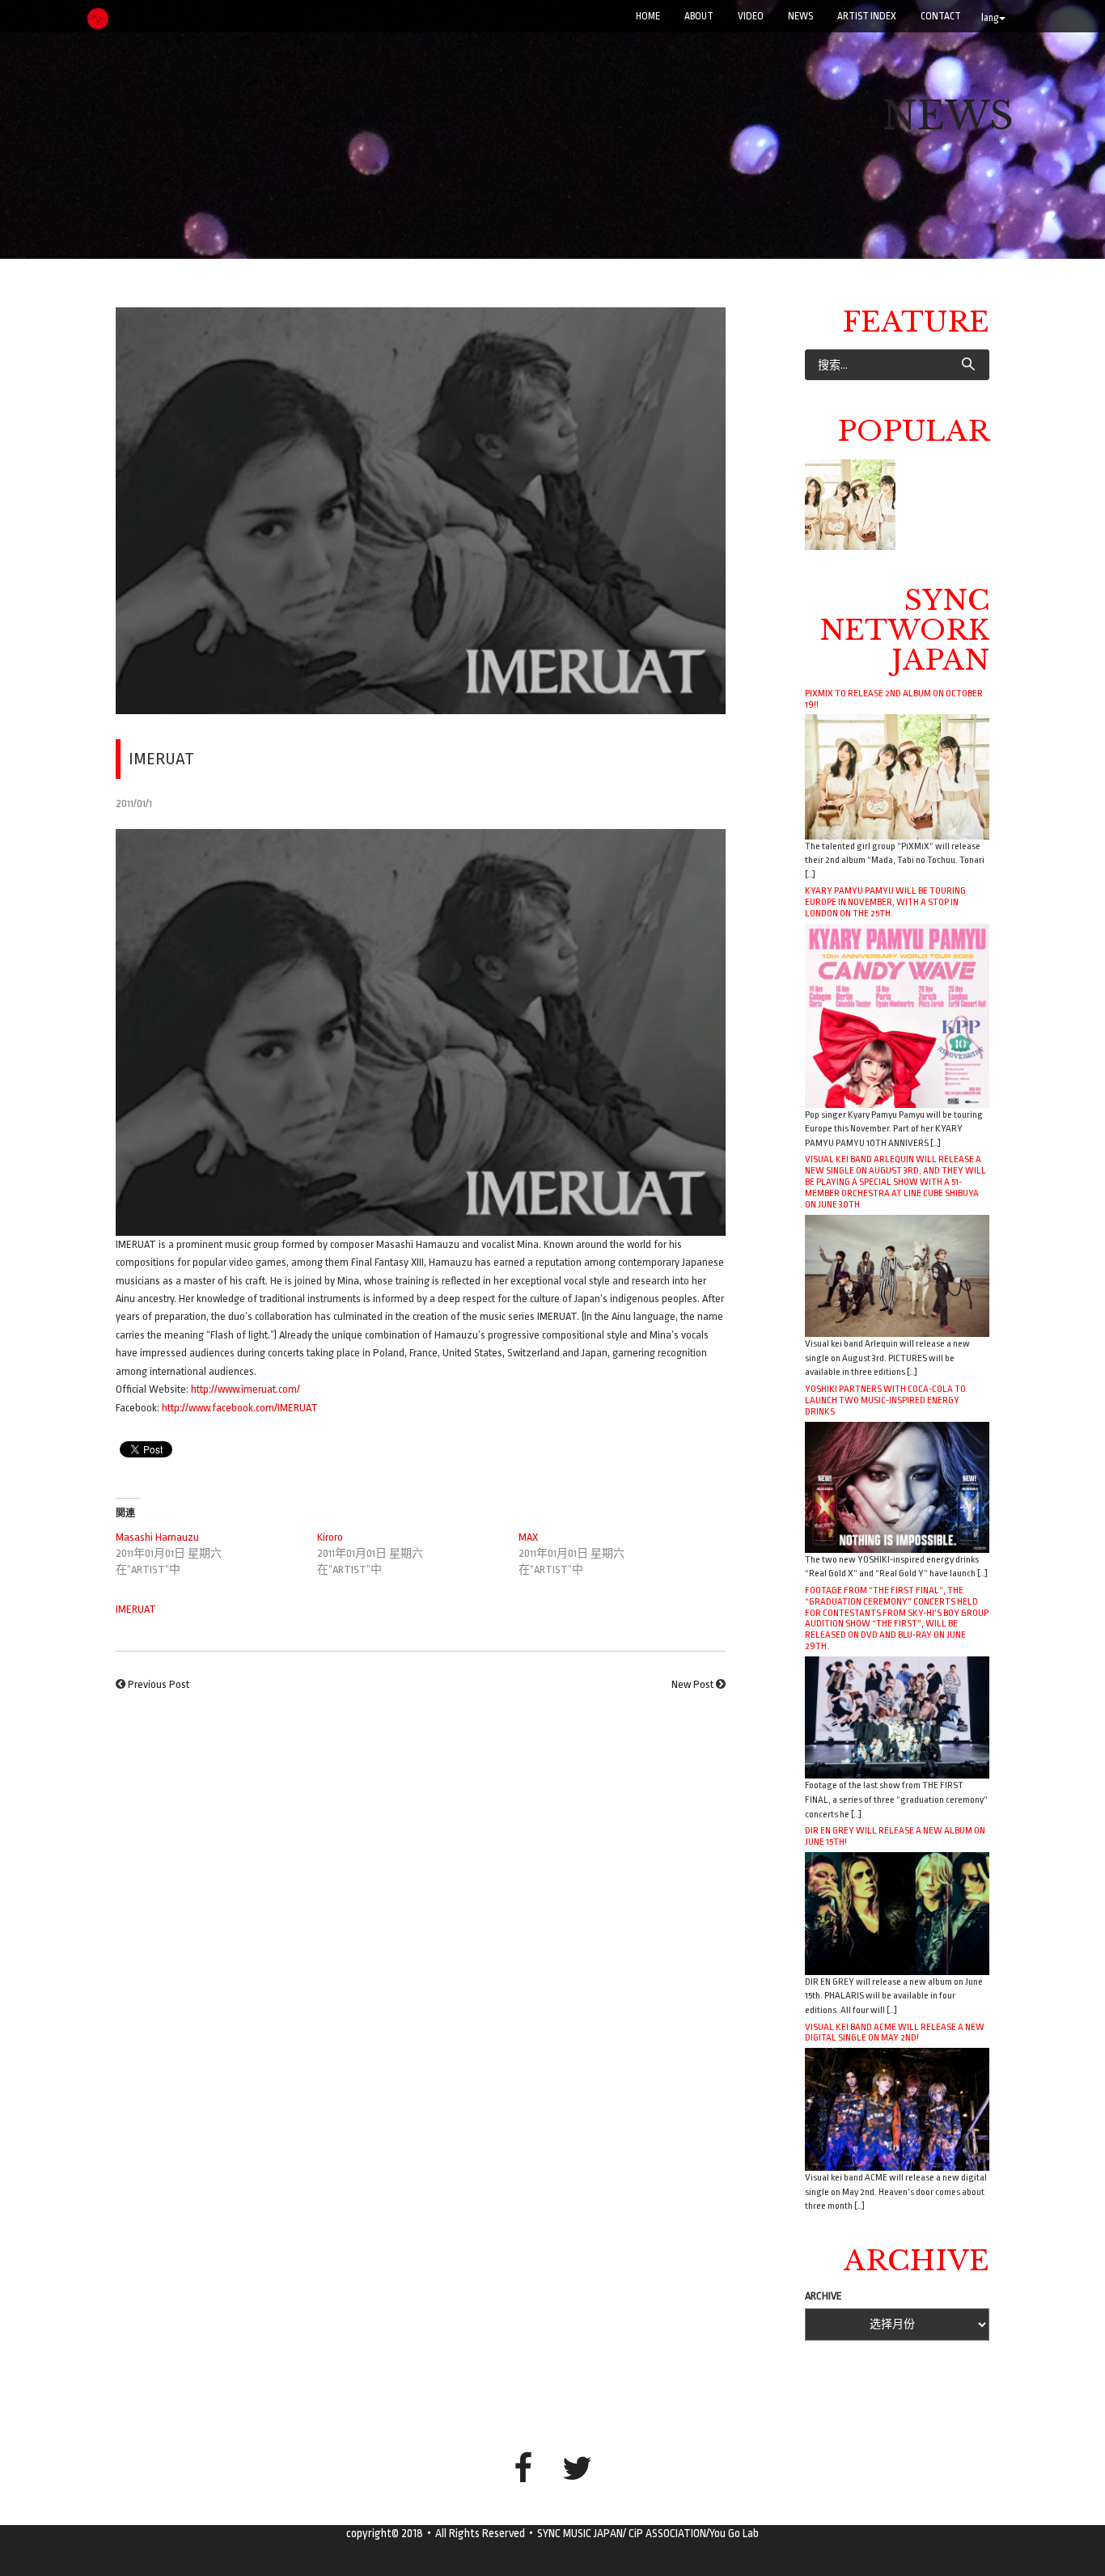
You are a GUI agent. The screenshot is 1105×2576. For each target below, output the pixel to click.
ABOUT (699, 16)
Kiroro (330, 1537)
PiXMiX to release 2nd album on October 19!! (894, 699)
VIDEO (751, 16)
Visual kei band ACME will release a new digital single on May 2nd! (895, 2032)
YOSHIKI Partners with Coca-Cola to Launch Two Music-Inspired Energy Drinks (885, 1400)
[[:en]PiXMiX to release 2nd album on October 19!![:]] (850, 505)
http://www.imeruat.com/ (246, 1389)
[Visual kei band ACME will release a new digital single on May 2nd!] (897, 2109)
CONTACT (941, 16)
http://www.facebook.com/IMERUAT (240, 1408)
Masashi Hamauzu (157, 1537)
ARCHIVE (823, 2296)
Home (648, 16)
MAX (528, 1537)
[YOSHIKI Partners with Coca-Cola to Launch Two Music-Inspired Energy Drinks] (897, 1486)
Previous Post (159, 1684)
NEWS (800, 16)
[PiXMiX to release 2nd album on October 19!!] (897, 776)
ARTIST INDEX (867, 16)
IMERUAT (136, 1609)
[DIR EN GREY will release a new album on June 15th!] (897, 1912)
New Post (692, 1684)
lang (990, 18)
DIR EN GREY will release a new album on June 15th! (895, 1836)
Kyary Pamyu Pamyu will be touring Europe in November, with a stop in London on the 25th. (885, 902)
